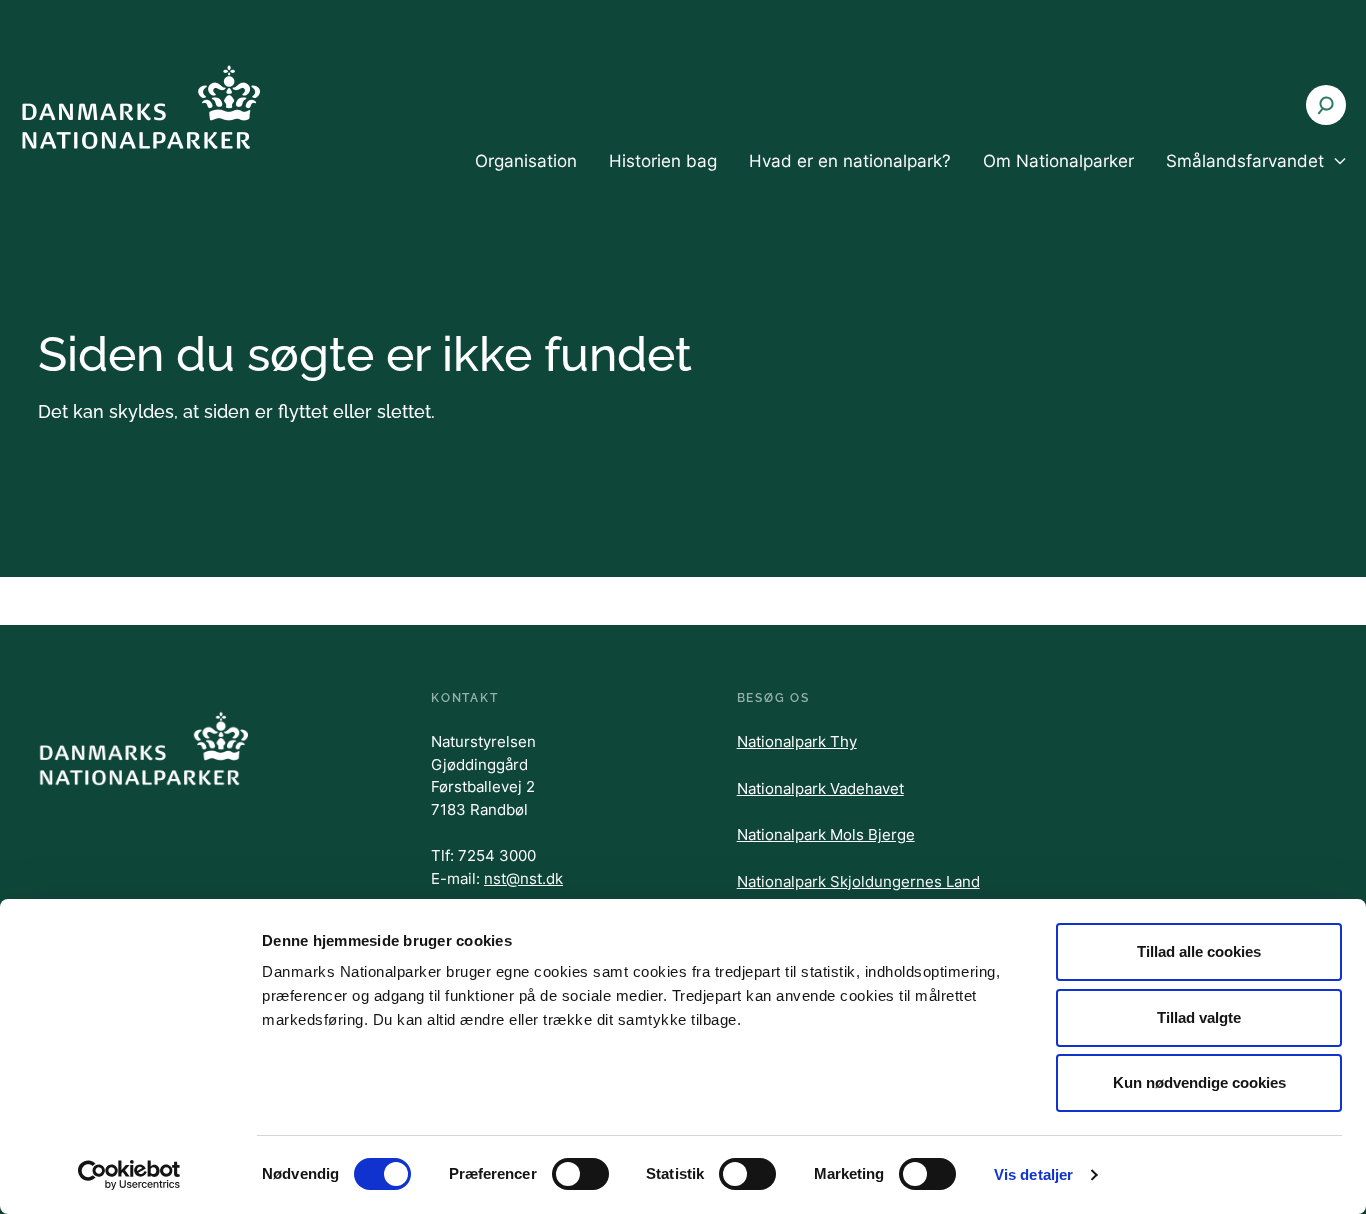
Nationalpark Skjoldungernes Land (858, 881)
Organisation (526, 161)
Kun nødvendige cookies (1199, 1082)
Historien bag (663, 161)
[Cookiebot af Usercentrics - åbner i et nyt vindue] (129, 1175)
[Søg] (1326, 105)
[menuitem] (526, 178)
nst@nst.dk (523, 878)
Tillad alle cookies (1199, 951)
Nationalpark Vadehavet (820, 788)
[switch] (580, 1174)
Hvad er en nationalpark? (850, 161)
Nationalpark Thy (797, 741)
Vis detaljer (1033, 1174)
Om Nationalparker (1058, 161)
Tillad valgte (1199, 1017)
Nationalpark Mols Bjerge (826, 834)
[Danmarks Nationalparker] (140, 106)
